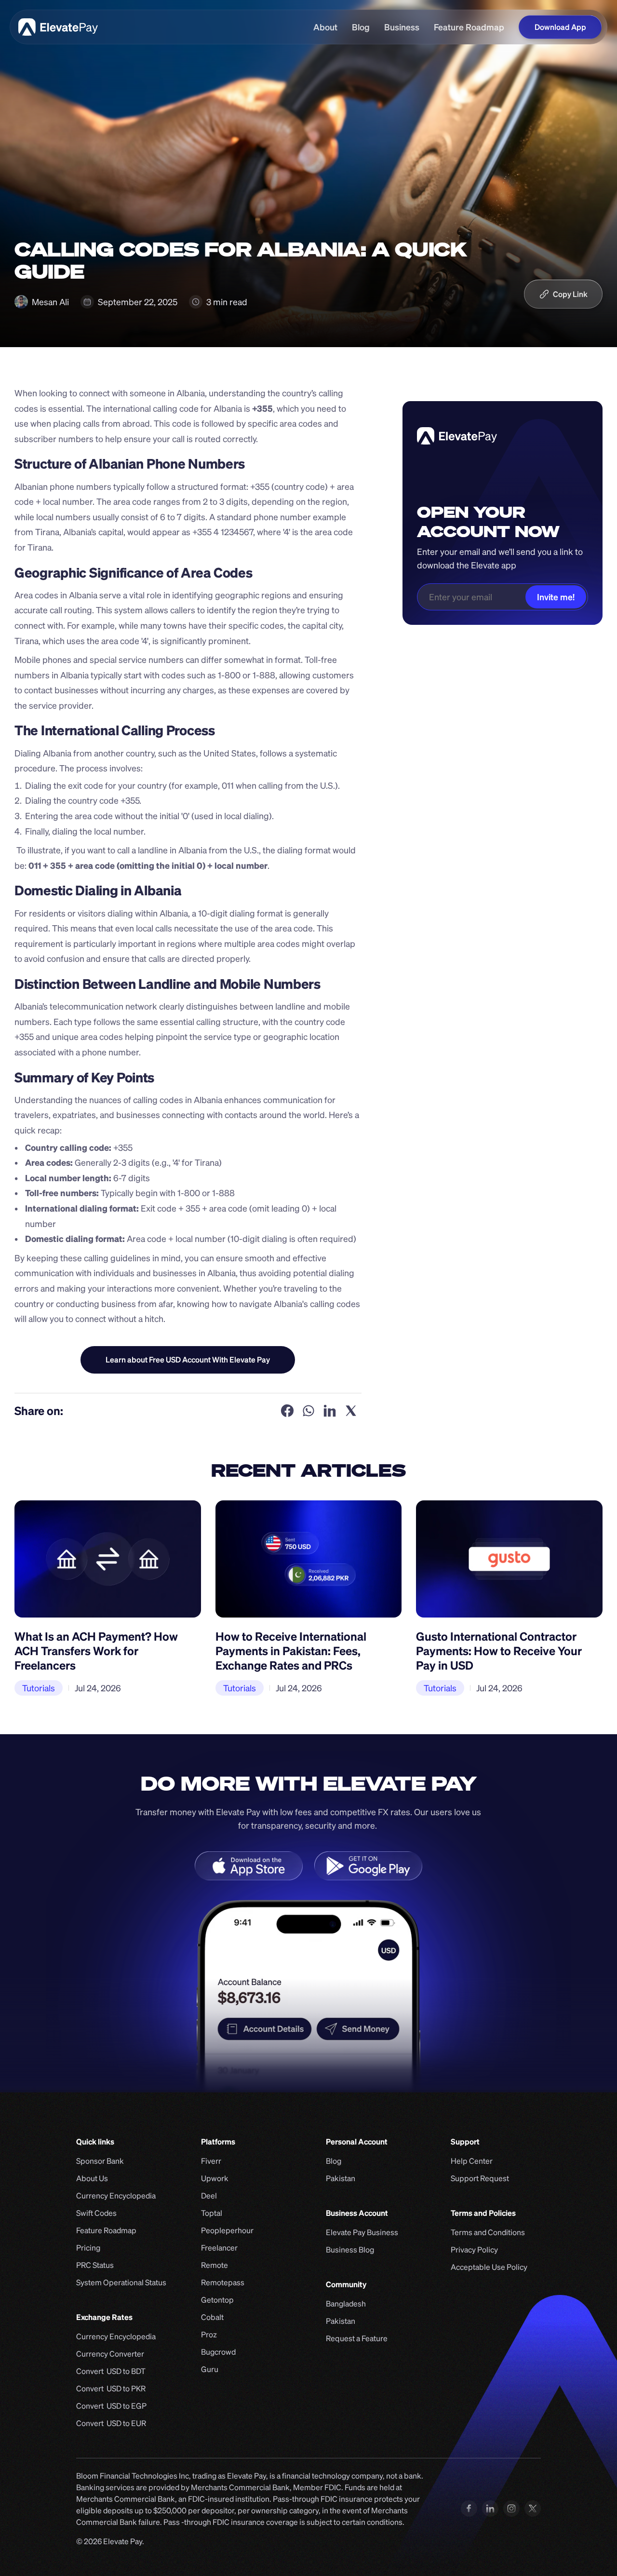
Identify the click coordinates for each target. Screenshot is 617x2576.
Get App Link (188, 1360)
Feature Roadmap (469, 27)
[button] (563, 294)
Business (402, 27)
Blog (361, 27)
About (325, 27)
